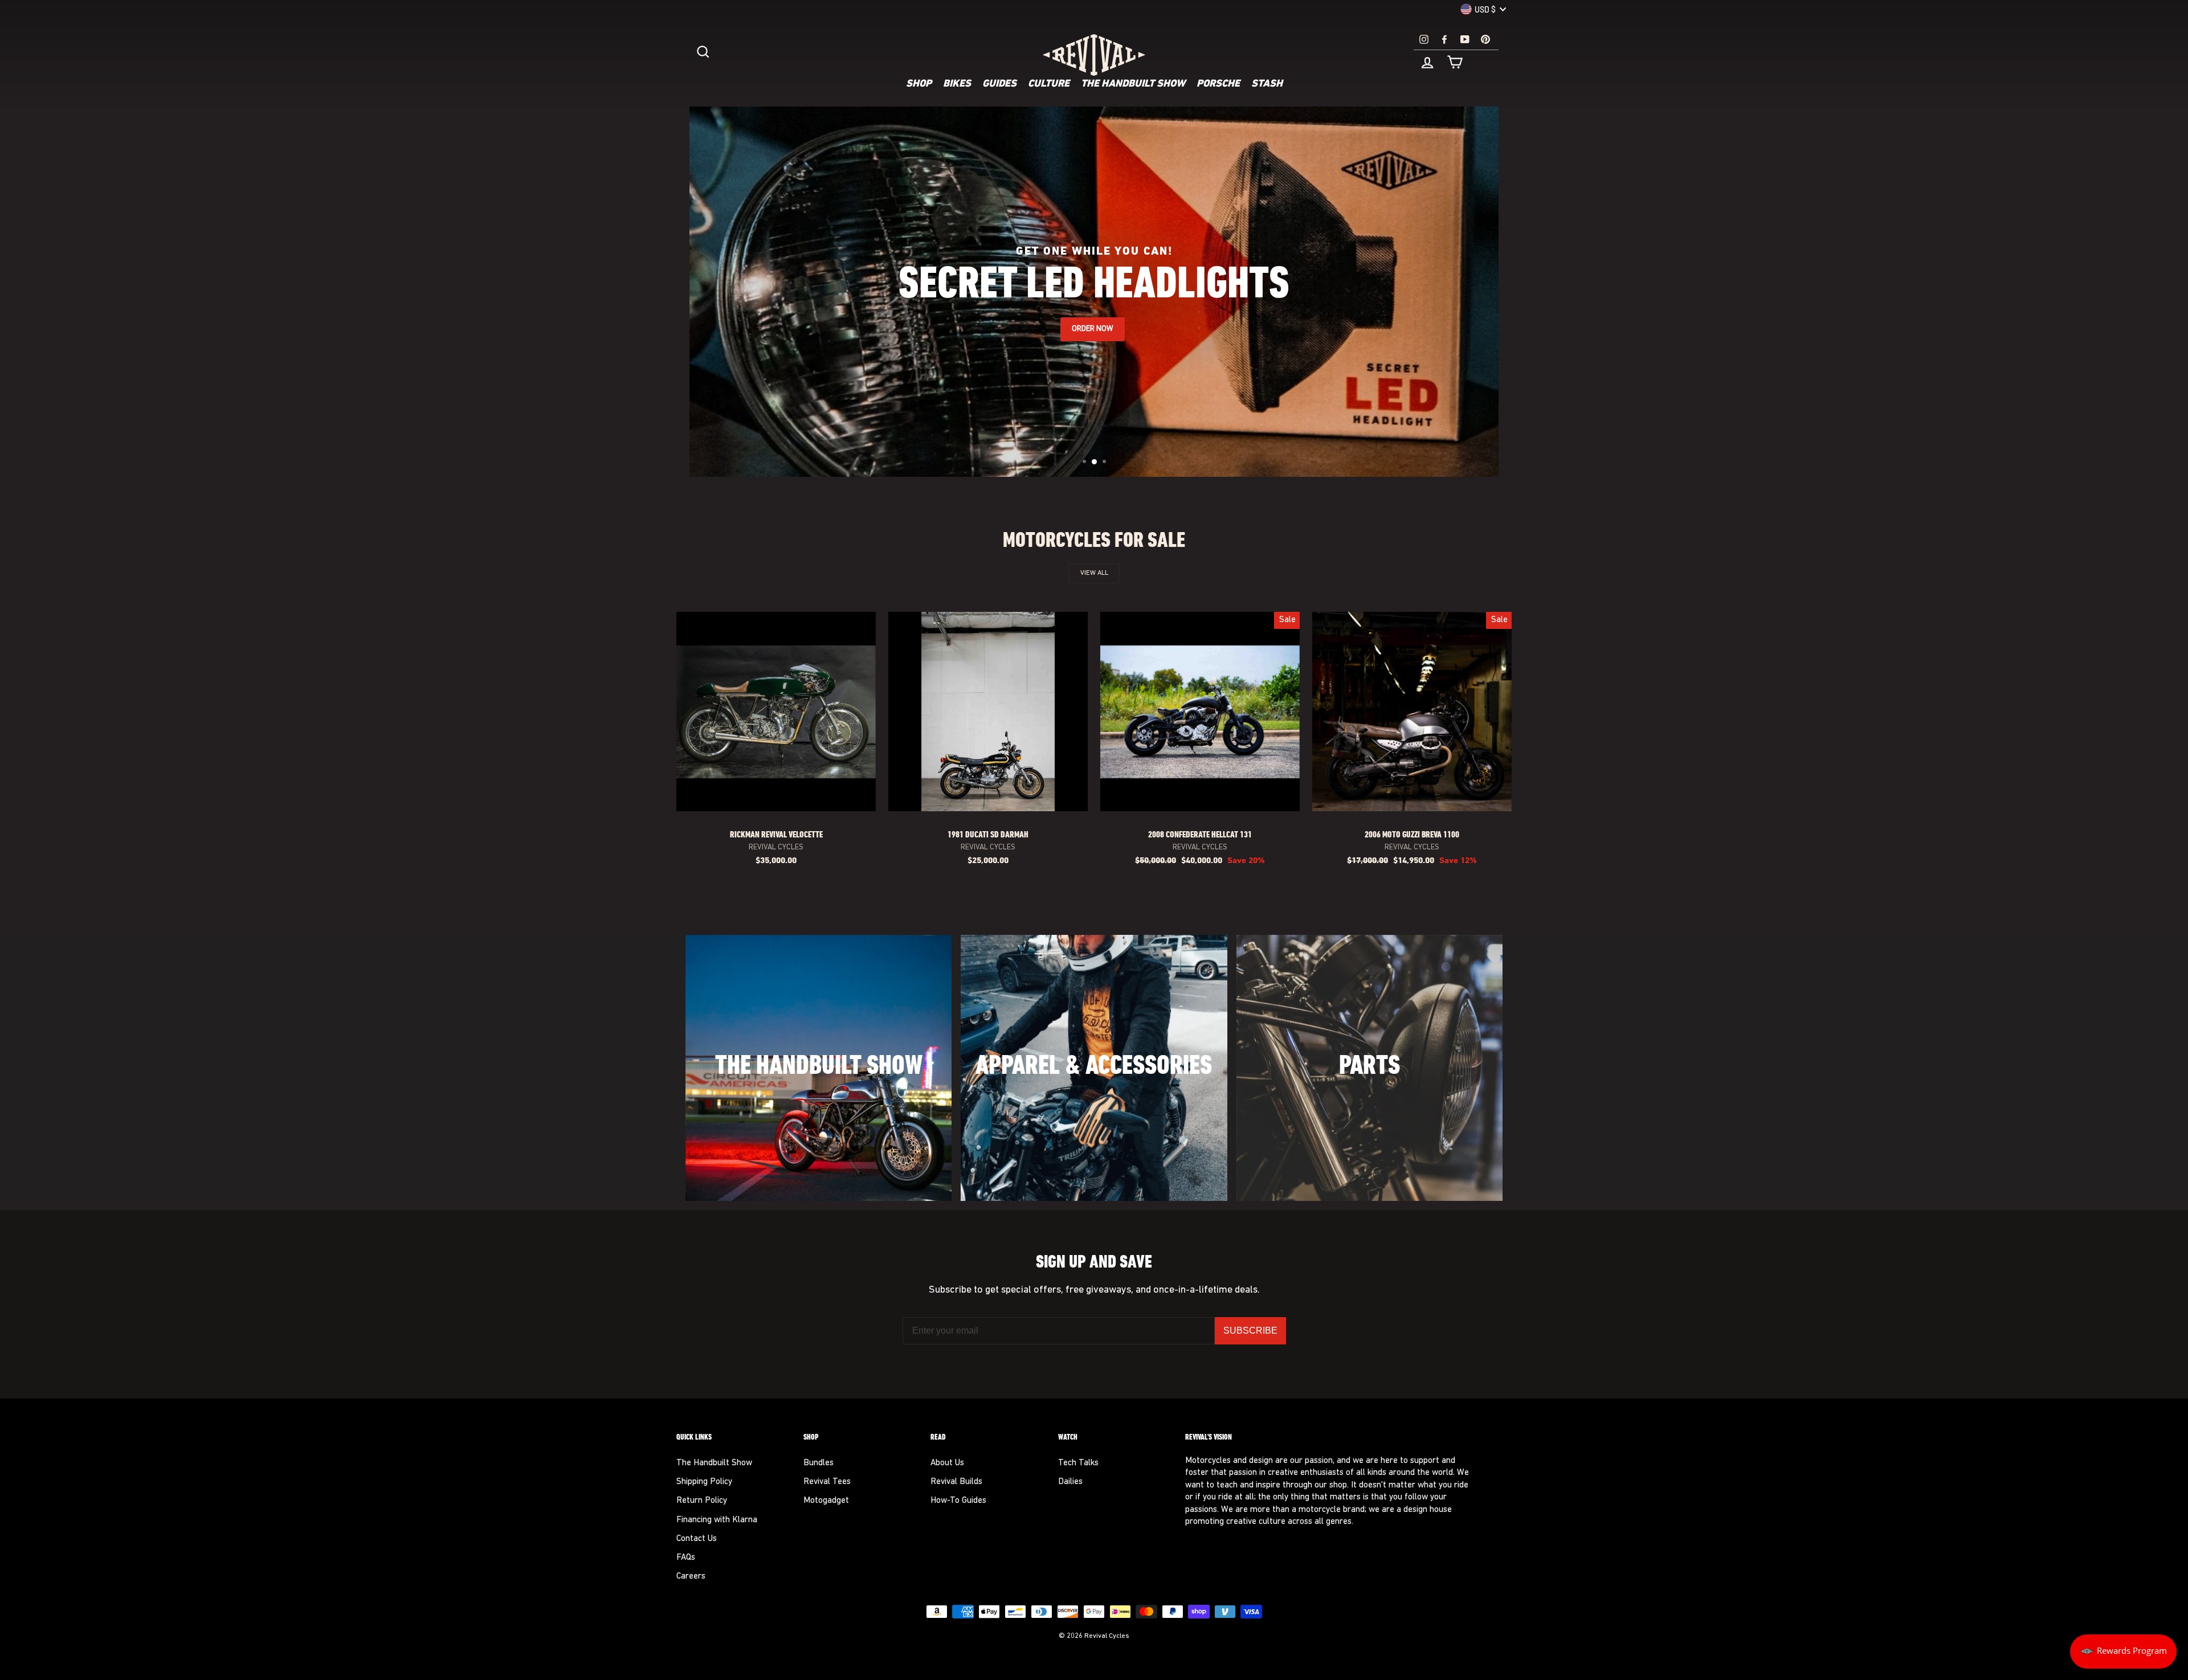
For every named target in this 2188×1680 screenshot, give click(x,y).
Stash (1267, 84)
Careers (691, 1577)
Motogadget (826, 1501)
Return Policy (702, 1501)
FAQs (686, 1558)
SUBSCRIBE (1250, 1330)
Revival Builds (956, 1482)
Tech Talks (1078, 1463)
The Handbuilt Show (1133, 84)
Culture (1049, 84)
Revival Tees (827, 1482)
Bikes (957, 84)
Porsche (1218, 84)
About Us (947, 1463)
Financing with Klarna (717, 1520)
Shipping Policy (704, 1482)
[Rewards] (2123, 1652)
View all (1094, 573)
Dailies (1070, 1482)
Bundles (819, 1463)
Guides (999, 84)
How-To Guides (958, 1501)
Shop (919, 84)
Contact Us (697, 1539)
